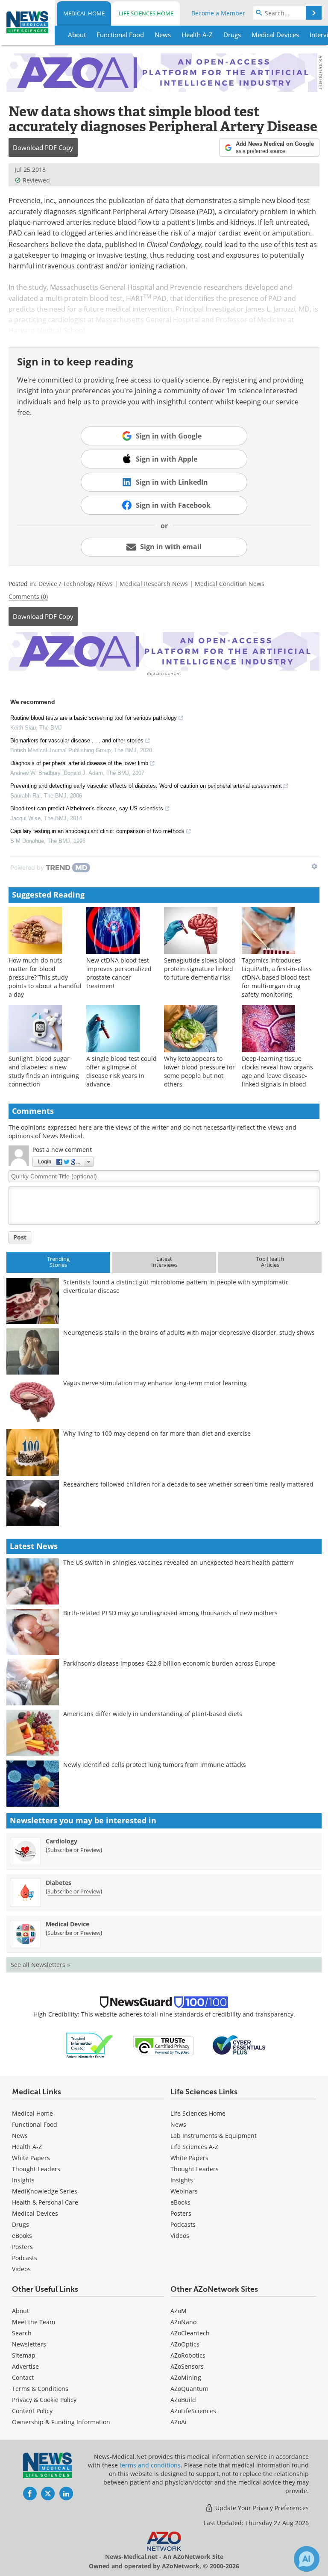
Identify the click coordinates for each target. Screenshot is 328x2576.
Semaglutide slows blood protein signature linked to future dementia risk (200, 969)
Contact (23, 2377)
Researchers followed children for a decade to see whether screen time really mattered (188, 1484)
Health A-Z (27, 2147)
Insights (23, 2180)
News (20, 2136)
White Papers (31, 2158)
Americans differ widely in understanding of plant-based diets (153, 1714)
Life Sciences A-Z (194, 2147)
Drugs (20, 2224)
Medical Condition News (230, 584)
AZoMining (186, 2377)
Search (22, 2333)
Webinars (184, 2191)
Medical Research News (154, 584)
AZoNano (183, 2322)
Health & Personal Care (45, 2202)
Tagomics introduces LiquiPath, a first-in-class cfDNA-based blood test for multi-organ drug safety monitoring (277, 977)
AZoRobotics (188, 2355)
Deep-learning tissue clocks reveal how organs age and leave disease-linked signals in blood (277, 1071)
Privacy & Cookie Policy (44, 2400)
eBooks (22, 2236)
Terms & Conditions (40, 2389)
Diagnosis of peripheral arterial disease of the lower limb (79, 763)
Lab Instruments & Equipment (214, 2136)
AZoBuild (183, 2400)
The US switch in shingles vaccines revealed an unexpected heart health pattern (178, 1562)
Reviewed (36, 180)
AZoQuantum (189, 2389)
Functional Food (35, 2124)
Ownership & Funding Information (61, 2422)
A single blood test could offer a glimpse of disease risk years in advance (122, 1071)
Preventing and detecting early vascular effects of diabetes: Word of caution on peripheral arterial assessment (146, 786)
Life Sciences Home (146, 13)
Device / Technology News (76, 584)
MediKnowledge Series (45, 2191)
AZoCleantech (190, 2333)
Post (20, 1237)
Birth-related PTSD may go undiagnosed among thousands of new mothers (170, 1613)
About (20, 2311)
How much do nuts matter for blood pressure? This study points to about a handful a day (45, 977)
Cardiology (61, 1841)
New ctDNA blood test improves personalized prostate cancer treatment (119, 973)
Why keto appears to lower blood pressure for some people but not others (199, 1071)
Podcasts (25, 2258)
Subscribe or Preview (74, 1850)
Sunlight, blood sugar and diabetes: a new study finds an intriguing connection (44, 1071)
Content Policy (32, 2411)
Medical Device (67, 1924)
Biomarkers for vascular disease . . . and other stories (77, 740)
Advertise (25, 2366)
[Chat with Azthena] (307, 2559)
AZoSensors (187, 2366)
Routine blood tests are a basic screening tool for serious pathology (94, 718)
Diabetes (59, 1883)
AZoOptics (185, 2344)
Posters (22, 2247)
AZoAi (179, 2422)
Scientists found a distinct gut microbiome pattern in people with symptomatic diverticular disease (176, 1286)
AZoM (179, 2311)
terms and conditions (150, 2465)
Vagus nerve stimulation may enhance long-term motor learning (155, 1383)
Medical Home (84, 13)
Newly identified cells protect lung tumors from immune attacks (155, 1765)
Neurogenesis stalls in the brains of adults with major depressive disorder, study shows (189, 1332)
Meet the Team (34, 2322)
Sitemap (24, 2355)
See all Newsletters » (40, 1965)
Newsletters (29, 2344)
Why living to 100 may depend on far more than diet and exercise (157, 1433)
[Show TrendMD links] (314, 866)
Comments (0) (28, 596)
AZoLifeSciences (193, 2411)
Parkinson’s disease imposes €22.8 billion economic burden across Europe (169, 1663)
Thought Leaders (36, 2169)
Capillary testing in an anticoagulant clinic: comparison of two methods (97, 831)
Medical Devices (35, 2213)
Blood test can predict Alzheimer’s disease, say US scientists (87, 808)
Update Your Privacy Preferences (261, 2508)
